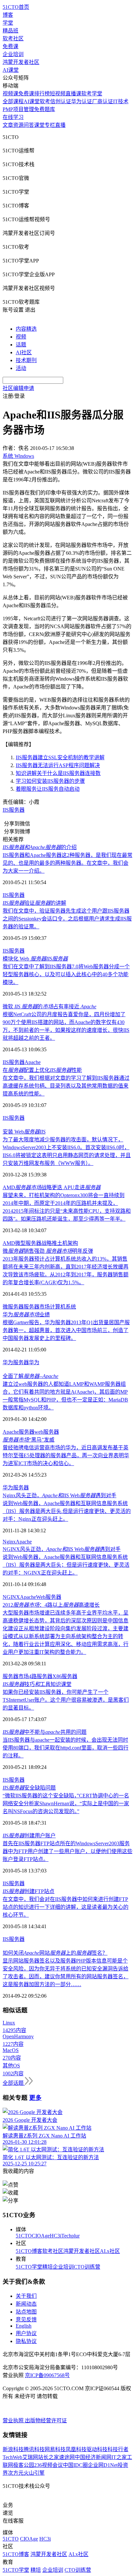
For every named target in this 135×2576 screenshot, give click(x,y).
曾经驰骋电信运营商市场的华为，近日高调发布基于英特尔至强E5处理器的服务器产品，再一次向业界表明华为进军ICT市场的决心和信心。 (66, 1455)
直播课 (73, 94)
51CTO (24, 2236)
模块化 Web (35, 959)
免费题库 (45, 109)
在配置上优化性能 (42, 1070)
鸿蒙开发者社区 (21, 62)
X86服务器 (65, 1676)
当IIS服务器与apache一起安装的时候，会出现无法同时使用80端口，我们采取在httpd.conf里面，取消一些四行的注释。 (66, 1748)
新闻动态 (26, 2304)
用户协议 (26, 2333)
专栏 (50, 125)
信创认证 (61, 101)
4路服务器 (41, 1676)
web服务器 (47, 1432)
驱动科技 (97, 2449)
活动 (21, 368)
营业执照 (14, 2421)
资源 (18, 125)
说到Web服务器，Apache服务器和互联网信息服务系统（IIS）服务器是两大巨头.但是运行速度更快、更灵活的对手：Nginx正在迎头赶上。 (67, 1511)
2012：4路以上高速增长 (51, 1605)
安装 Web (24, 1132)
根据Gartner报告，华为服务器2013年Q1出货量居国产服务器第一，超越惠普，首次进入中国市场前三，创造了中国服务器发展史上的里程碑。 (66, 1330)
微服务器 (13, 1307)
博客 (8, 15)
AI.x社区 (110, 2251)
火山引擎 (34, 2473)
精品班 (10, 31)
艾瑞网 (30, 2457)
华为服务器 (16, 1362)
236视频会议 (48, 2465)
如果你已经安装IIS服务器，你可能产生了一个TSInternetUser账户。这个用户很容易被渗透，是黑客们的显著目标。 (66, 1700)
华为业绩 (26, 1315)
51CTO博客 (29, 2251)
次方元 (16, 2473)
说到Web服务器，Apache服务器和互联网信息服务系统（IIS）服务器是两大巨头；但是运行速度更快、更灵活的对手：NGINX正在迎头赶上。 (66, 1565)
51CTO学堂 (29, 2267)
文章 (8, 125)
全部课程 (13, 101)
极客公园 (24, 2465)
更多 (35, 2098)
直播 (60, 125)
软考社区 (13, 39)
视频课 (10, 94)
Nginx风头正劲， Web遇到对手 (59, 1495)
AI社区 (24, 352)
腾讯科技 (34, 2449)
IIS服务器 (14, 810)
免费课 (10, 46)
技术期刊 (26, 360)
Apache (33, 1062)
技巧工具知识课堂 (37, 1684)
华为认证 (82, 101)
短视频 (58, 94)
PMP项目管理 (18, 109)
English (24, 2326)
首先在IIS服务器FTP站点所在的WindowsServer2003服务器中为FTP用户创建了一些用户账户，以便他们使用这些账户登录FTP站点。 (67, 1851)
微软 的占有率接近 (49, 1007)
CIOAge (41, 2236)
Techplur (70, 2236)
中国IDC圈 (75, 2465)
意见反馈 (26, 2320)
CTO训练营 (87, 2267)
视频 (21, 337)
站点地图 (26, 2312)
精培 (48, 2267)
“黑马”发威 (29, 1440)
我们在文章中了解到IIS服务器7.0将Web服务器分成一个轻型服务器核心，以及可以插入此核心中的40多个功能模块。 (66, 974)
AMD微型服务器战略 (27, 1243)
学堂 (8, 23)
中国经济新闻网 (93, 2457)
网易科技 (55, 2449)
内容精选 (26, 329)
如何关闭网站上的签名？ (55, 1953)
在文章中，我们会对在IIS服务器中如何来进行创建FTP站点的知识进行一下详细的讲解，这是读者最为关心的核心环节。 (66, 1907)
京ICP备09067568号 (47, 2375)
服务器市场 (37, 1307)
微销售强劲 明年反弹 (48, 1251)
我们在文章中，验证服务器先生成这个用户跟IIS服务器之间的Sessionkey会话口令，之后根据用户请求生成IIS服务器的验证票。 (67, 919)
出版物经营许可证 (46, 2421)
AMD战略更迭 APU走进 (52, 1187)
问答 (29, 125)
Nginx (9, 1542)
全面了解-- (30, 1376)
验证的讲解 (34, 903)
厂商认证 (103, 101)
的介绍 (40, 847)
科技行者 (118, 2449)
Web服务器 (49, 1597)
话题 (21, 345)
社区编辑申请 (18, 388)
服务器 (27, 1432)
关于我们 (26, 2296)
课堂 (39, 125)
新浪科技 (13, 2449)
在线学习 (13, 117)
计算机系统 (63, 1307)
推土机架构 (65, 1243)
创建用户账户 (29, 1836)
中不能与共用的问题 (45, 1732)
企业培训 (13, 54)
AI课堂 (11, 70)
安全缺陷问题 (29, 1788)
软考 (45, 101)
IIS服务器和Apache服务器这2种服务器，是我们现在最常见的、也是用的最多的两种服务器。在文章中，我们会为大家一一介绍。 (67, 863)
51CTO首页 (16, 7)
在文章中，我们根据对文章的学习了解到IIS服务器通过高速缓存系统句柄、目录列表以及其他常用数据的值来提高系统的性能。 (66, 1086)
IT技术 (121, 101)
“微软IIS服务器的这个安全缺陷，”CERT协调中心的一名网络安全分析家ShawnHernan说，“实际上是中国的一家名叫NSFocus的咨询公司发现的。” (66, 1803)
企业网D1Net (103, 2465)
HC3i (56, 2236)
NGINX (11, 1597)
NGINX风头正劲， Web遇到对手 (62, 1549)
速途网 (67, 2457)
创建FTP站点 (29, 1891)
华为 (34, 1362)
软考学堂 (92, 94)
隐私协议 (26, 2341)
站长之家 (48, 2457)
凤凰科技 (76, 2449)
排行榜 (42, 94)
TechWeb (12, 2457)
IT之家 (119, 2457)
